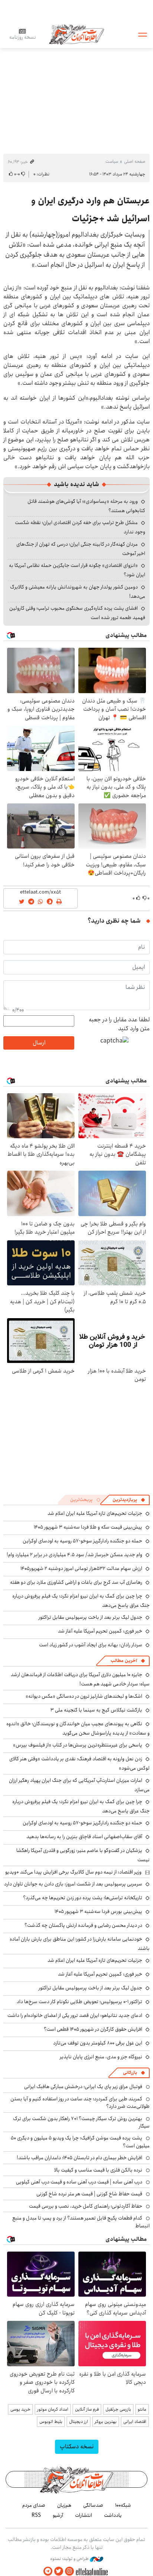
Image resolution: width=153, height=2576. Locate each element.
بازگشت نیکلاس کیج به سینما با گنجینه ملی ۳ (96, 1710)
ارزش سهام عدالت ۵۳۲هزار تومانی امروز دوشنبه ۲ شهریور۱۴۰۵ (81, 1568)
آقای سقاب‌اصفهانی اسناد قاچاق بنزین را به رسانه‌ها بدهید (84, 1837)
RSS (36, 2515)
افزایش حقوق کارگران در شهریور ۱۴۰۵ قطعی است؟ (93, 2029)
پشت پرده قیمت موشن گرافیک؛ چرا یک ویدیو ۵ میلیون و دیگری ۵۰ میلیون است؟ (80, 2142)
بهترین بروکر (106, 2422)
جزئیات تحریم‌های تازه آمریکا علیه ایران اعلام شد (95, 1513)
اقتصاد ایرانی (135, 2422)
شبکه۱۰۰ (123, 2505)
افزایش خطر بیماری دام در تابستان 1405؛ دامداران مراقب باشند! (79, 2158)
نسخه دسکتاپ (77, 2447)
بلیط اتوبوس (51, 2422)
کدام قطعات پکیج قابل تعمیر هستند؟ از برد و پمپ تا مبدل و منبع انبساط (81, 2222)
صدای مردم (34, 2505)
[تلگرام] (48, 2571)
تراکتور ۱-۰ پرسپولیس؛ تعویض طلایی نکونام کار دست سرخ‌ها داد (79, 2002)
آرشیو (58, 2515)
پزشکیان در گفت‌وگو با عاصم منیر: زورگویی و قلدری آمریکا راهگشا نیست (83, 1855)
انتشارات (84, 2515)
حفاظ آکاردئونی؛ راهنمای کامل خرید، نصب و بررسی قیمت (86, 2206)
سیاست (112, 161)
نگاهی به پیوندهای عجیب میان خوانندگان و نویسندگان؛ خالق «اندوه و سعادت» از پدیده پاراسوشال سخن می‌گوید (78, 1728)
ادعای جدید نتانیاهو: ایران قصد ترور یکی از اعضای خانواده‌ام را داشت (75, 2015)
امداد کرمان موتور (53, 2409)
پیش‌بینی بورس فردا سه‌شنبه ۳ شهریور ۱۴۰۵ (98, 1912)
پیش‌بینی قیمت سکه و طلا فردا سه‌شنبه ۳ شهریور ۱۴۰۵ (88, 1527)
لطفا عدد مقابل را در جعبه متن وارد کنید (119, 1024)
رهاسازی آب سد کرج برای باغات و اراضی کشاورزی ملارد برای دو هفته (76, 1582)
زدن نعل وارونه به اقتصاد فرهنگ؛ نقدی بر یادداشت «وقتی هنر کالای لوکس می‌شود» (79, 1763)
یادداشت (113, 2515)
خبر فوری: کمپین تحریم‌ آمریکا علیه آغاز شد (100, 1631)
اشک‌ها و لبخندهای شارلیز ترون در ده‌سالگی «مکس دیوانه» (84, 1696)
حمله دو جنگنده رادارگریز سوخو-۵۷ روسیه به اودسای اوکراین (82, 1541)
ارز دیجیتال (79, 2422)
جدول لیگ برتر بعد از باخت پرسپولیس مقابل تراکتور (90, 1617)
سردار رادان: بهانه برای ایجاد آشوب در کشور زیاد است (91, 1645)
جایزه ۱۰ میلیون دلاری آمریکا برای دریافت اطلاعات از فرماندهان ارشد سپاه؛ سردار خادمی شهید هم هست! (80, 1679)
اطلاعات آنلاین (76, 34)
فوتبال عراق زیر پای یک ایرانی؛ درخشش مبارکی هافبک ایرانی (83, 2087)
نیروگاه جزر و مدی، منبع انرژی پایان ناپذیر (101, 2057)
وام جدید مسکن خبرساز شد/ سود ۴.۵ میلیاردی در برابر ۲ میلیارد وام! (74, 1555)
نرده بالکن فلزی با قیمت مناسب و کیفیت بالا (98, 2170)
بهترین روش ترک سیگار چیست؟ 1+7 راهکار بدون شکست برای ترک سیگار (81, 2122)
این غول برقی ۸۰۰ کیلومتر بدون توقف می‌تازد (98, 2043)
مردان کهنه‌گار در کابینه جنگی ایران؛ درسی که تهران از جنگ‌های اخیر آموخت (81, 549)
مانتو (142, 2409)
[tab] (129, 1500)
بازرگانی (130, 2073)
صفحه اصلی (135, 161)
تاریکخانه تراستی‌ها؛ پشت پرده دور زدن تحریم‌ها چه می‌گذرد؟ (83, 1898)
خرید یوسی (20, 2409)
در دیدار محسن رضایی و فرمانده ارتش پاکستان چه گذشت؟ (83, 1925)
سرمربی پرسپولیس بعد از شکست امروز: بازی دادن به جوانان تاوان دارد (73, 1884)
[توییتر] (59, 2571)
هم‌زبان (64, 2505)
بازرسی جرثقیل (118, 2409)
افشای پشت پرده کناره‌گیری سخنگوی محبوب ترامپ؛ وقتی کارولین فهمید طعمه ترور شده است (77, 613)
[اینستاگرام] (69, 2571)
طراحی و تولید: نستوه (70, 2559)
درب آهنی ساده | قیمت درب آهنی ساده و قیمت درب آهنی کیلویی (79, 2182)
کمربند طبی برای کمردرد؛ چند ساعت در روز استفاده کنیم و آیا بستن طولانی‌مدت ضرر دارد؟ (80, 2103)
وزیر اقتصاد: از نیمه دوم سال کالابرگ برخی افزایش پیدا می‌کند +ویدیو (73, 1872)
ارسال (39, 1043)
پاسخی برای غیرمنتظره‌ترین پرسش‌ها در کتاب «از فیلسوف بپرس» (78, 1745)
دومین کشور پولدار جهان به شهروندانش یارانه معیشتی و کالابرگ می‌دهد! (78, 592)
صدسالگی (93, 2505)
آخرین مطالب (124, 1661)
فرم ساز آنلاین (87, 2409)
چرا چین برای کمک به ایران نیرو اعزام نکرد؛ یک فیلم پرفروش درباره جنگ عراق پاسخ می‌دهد (81, 1806)
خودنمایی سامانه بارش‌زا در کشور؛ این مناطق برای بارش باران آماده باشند (80, 1944)
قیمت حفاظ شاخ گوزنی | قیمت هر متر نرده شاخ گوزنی (89, 2194)
